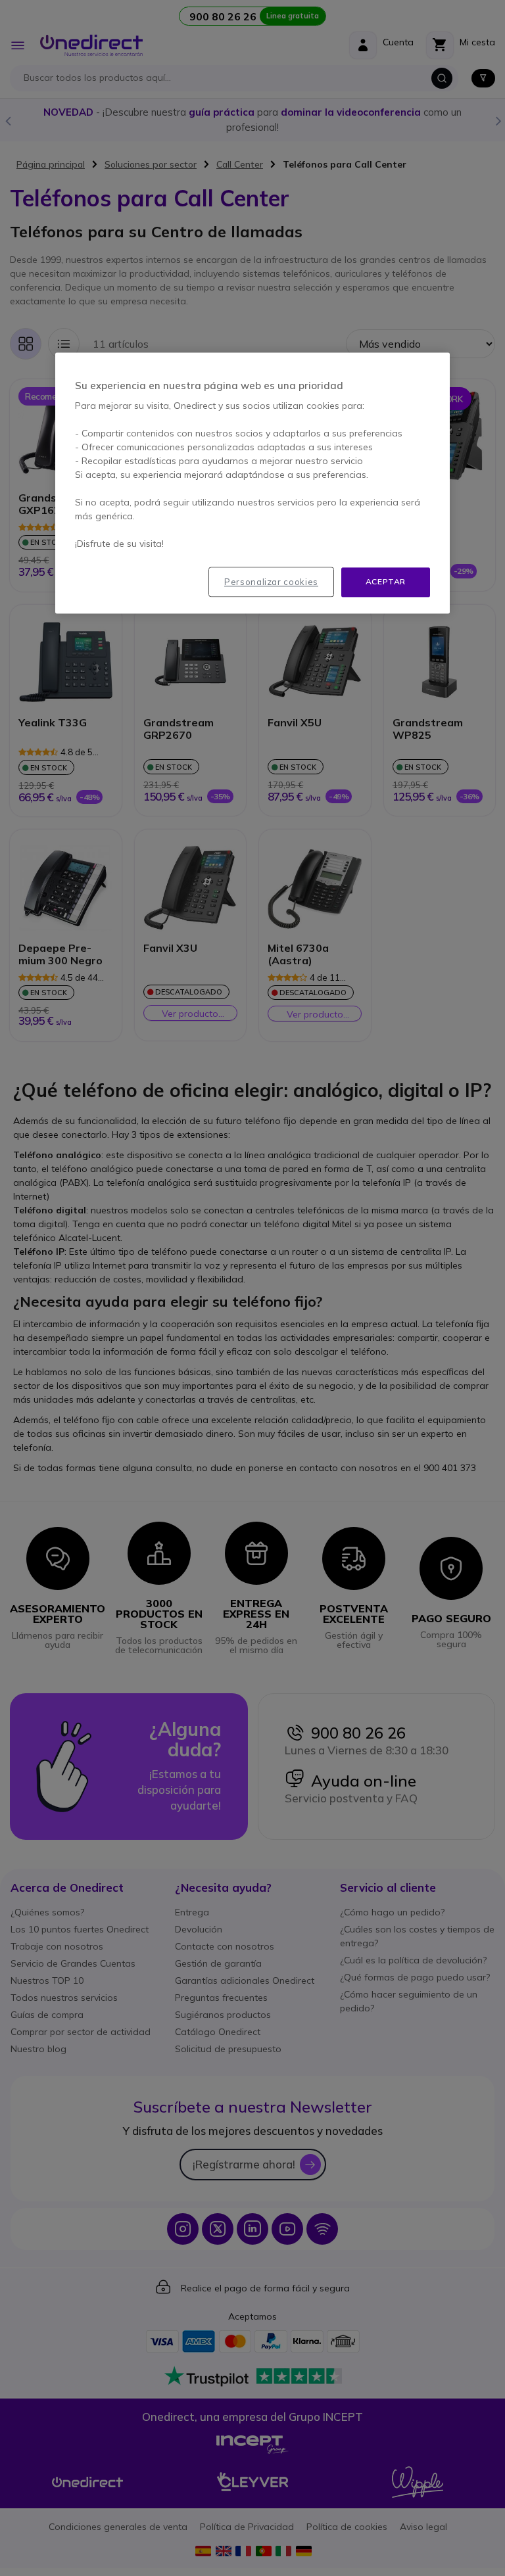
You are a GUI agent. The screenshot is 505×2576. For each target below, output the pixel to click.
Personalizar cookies (271, 582)
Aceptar (386, 581)
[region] (252, 483)
